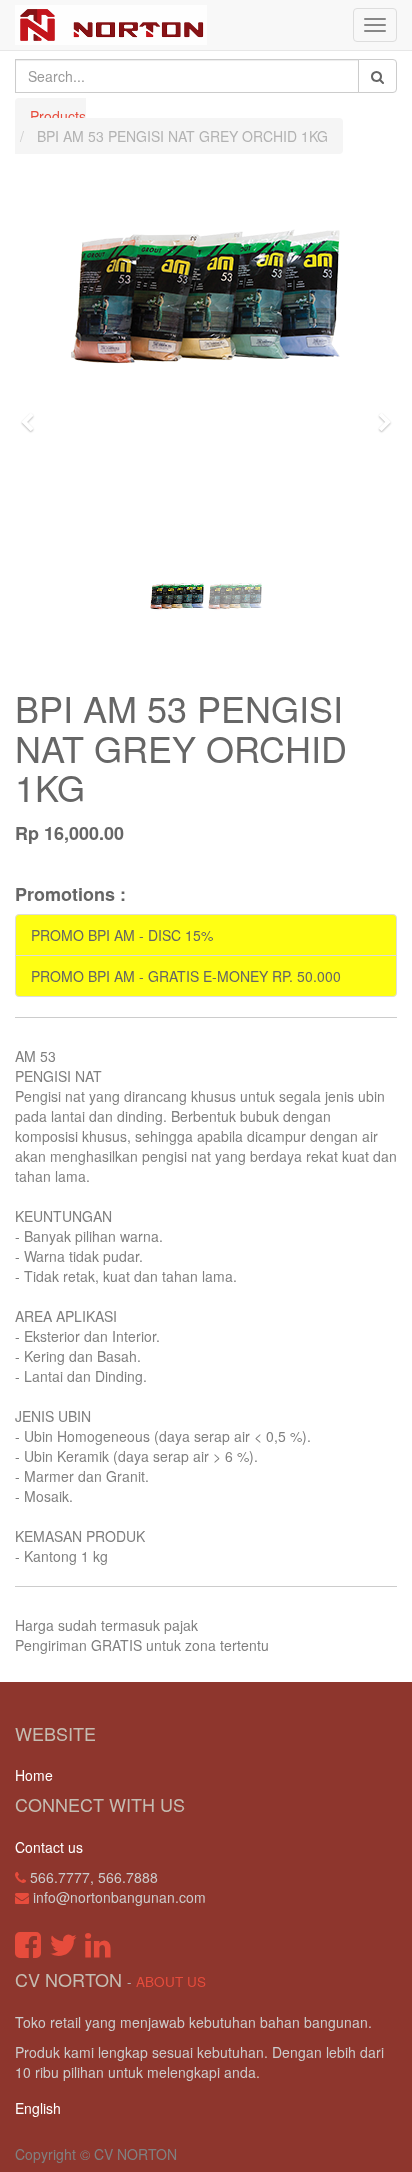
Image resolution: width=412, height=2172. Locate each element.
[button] (33, 413)
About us (171, 1981)
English (38, 2108)
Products (58, 116)
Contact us (49, 1847)
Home (34, 1775)
